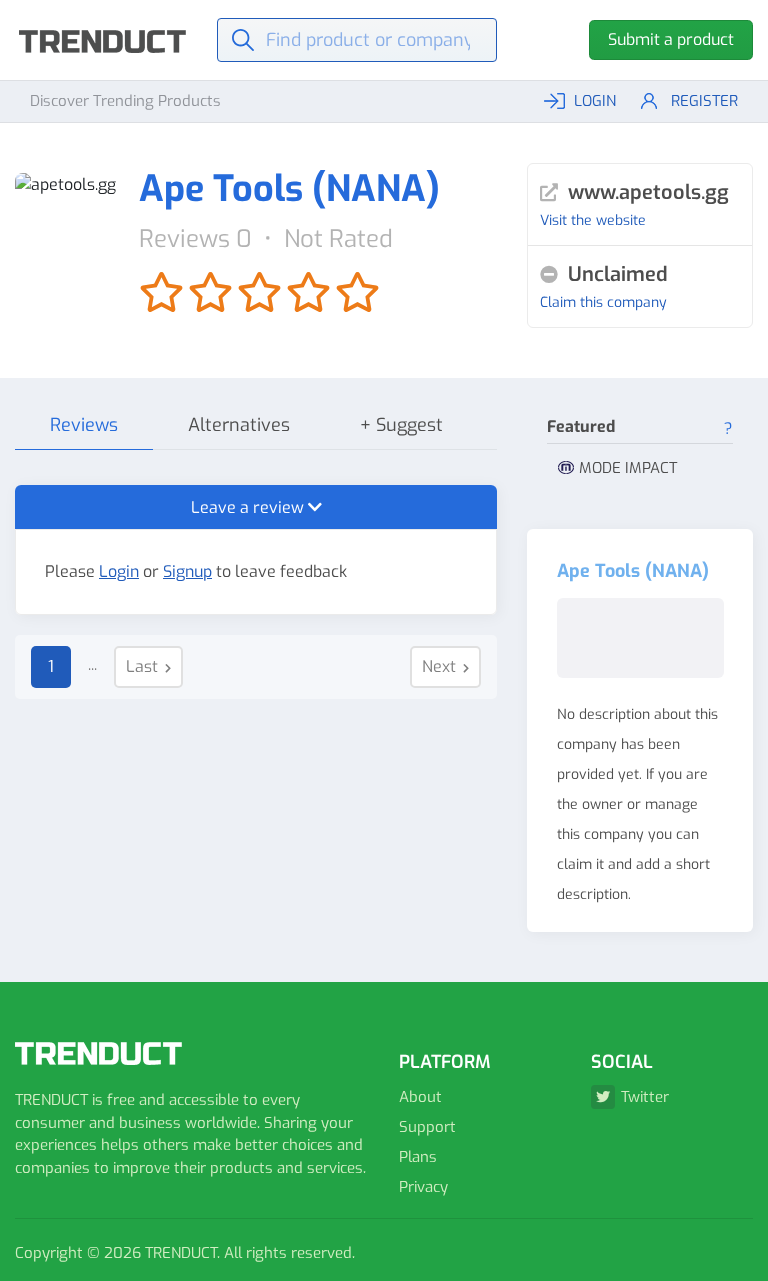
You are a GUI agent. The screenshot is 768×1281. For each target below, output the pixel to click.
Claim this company (603, 302)
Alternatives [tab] (239, 425)
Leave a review (249, 507)
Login (119, 571)
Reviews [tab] (84, 425)
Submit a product (671, 39)
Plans (418, 1157)
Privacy (423, 1187)
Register (704, 101)
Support (427, 1127)
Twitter (645, 1097)
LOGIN (595, 101)
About (420, 1097)
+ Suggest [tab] (401, 425)
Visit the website (593, 220)
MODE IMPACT (628, 468)
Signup (187, 571)
